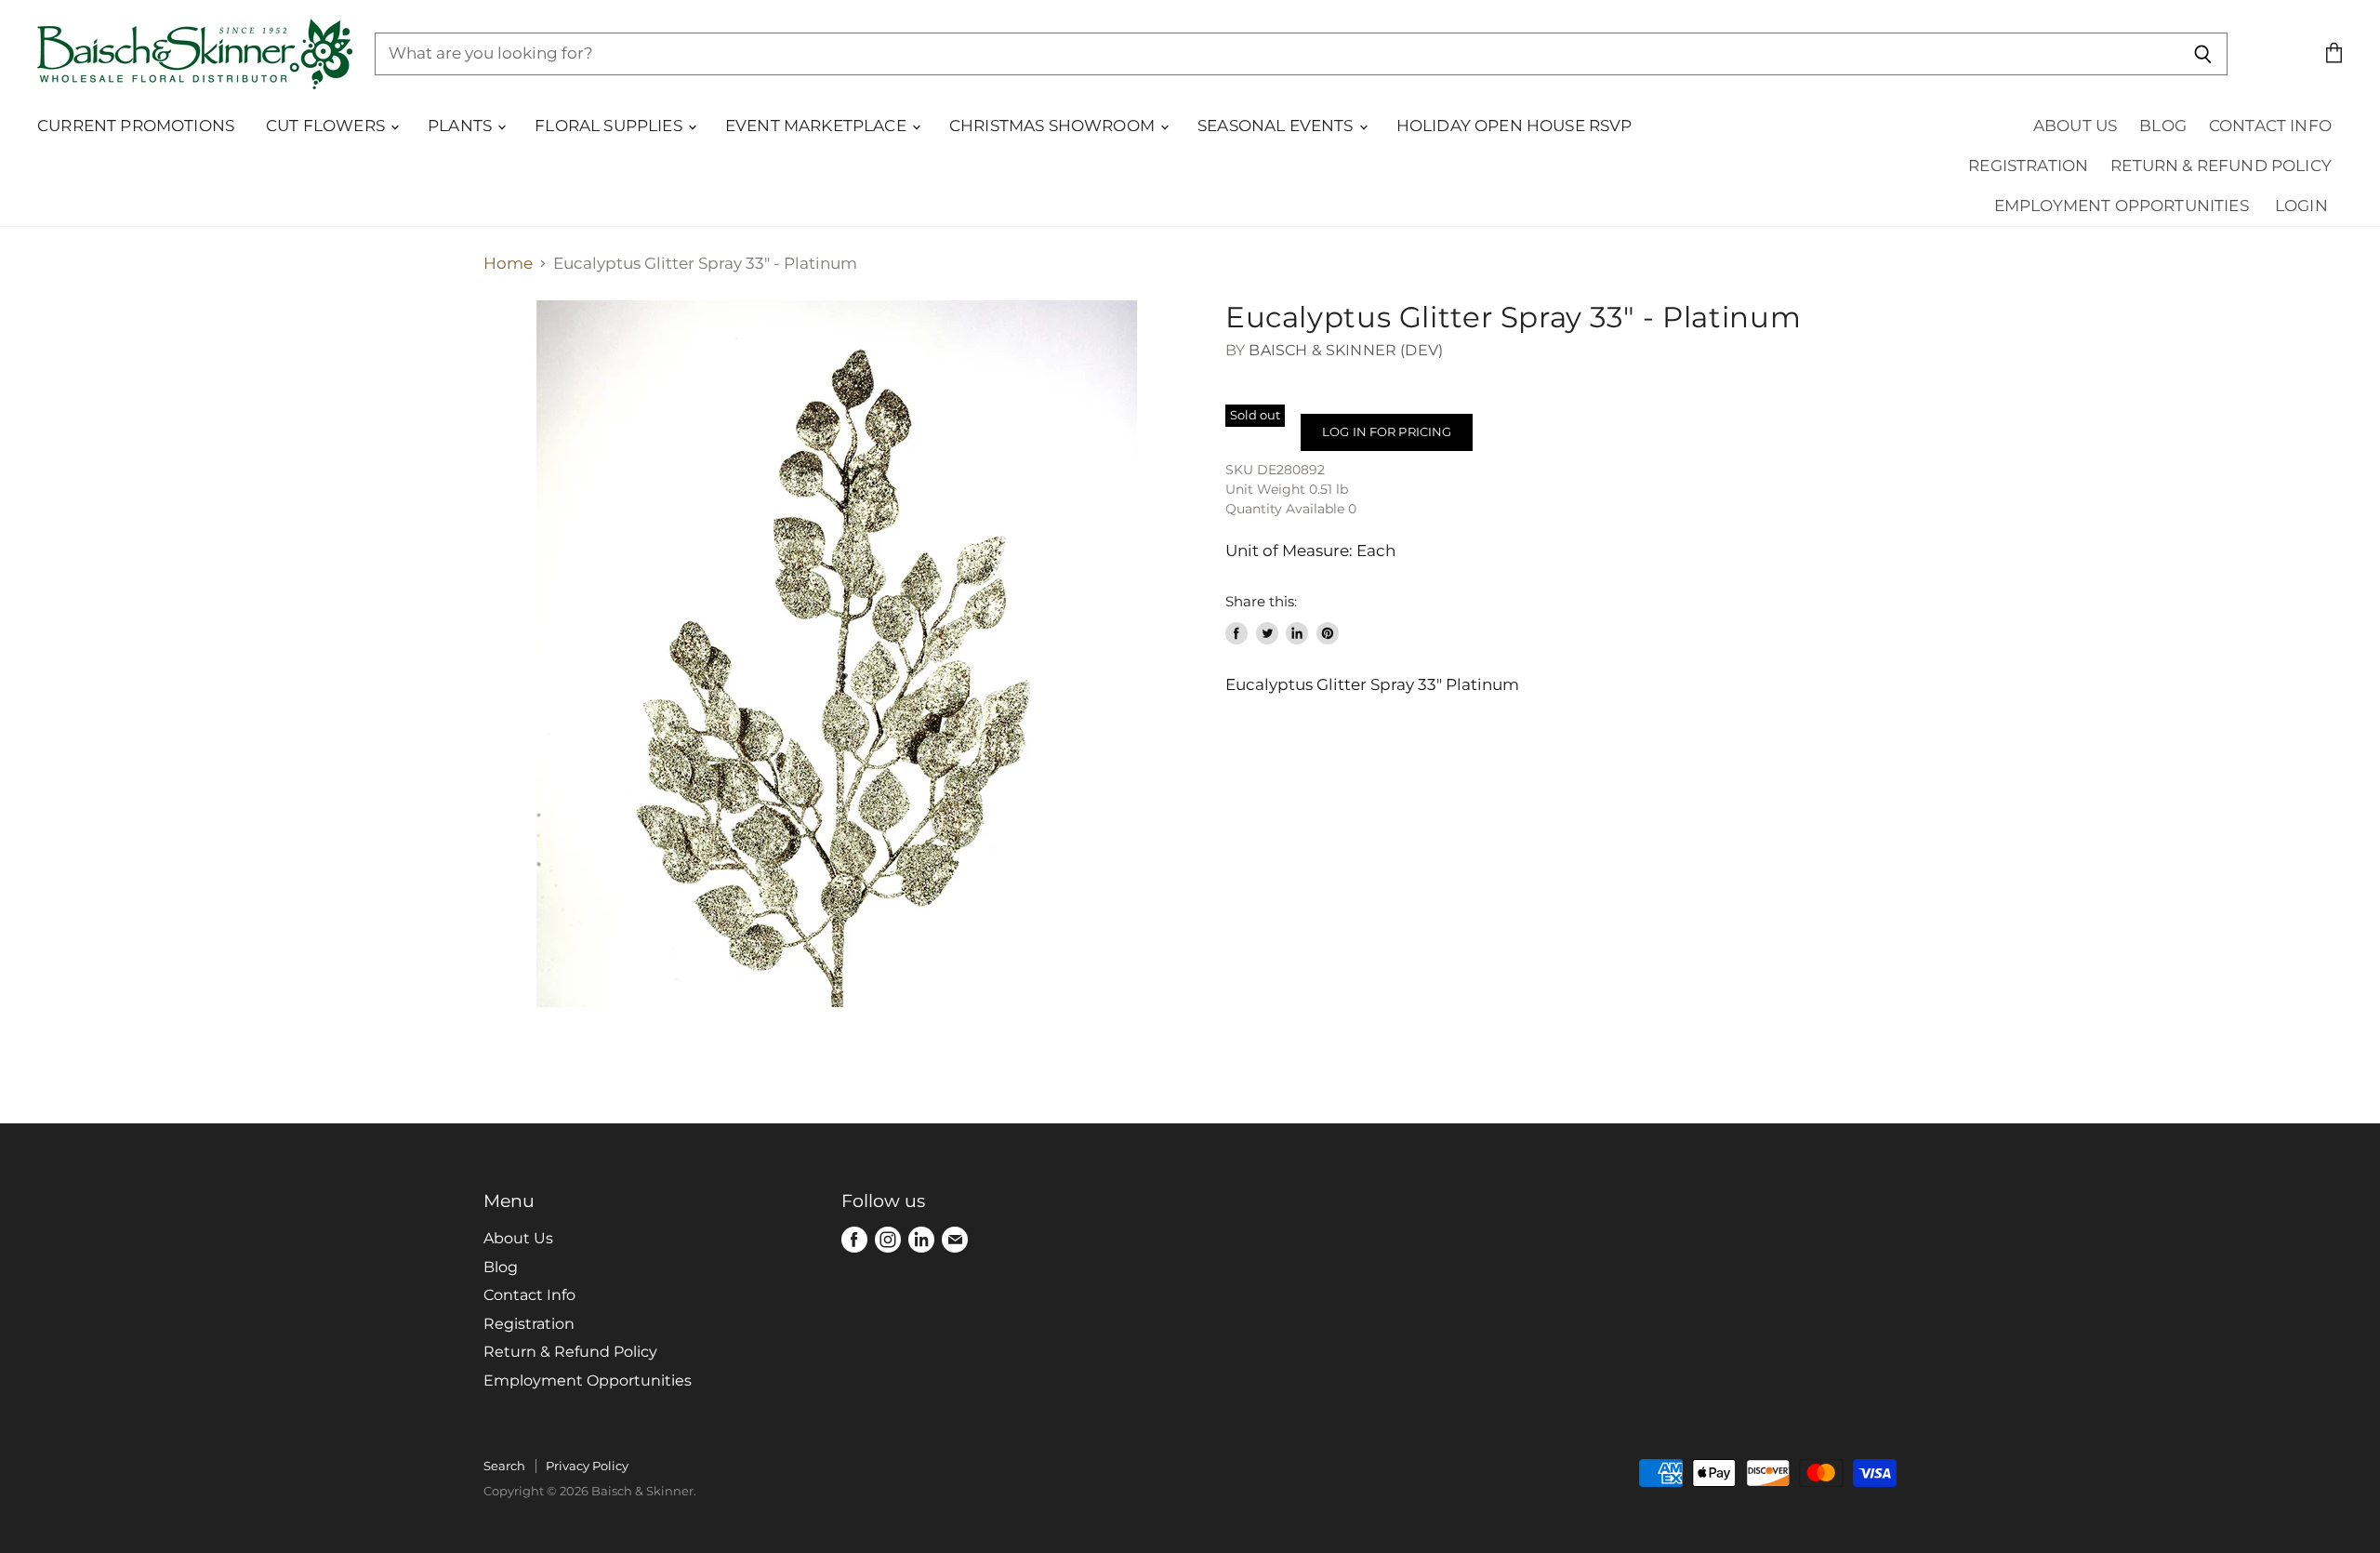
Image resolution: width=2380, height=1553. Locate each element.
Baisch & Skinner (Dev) (1346, 350)
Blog (2163, 126)
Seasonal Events (1277, 126)
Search (504, 1466)
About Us (2075, 126)
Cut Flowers (327, 126)
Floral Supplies (610, 126)
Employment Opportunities (2122, 206)
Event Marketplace (818, 126)
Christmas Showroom (1054, 126)
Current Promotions (136, 126)
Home (508, 264)
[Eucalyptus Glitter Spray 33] (837, 654)
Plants (462, 126)
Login (2301, 206)
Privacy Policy (587, 1466)
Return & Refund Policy (2221, 166)
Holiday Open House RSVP (1514, 126)
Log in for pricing (1387, 431)
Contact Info (2270, 126)
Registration (2028, 166)
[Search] (2203, 54)
